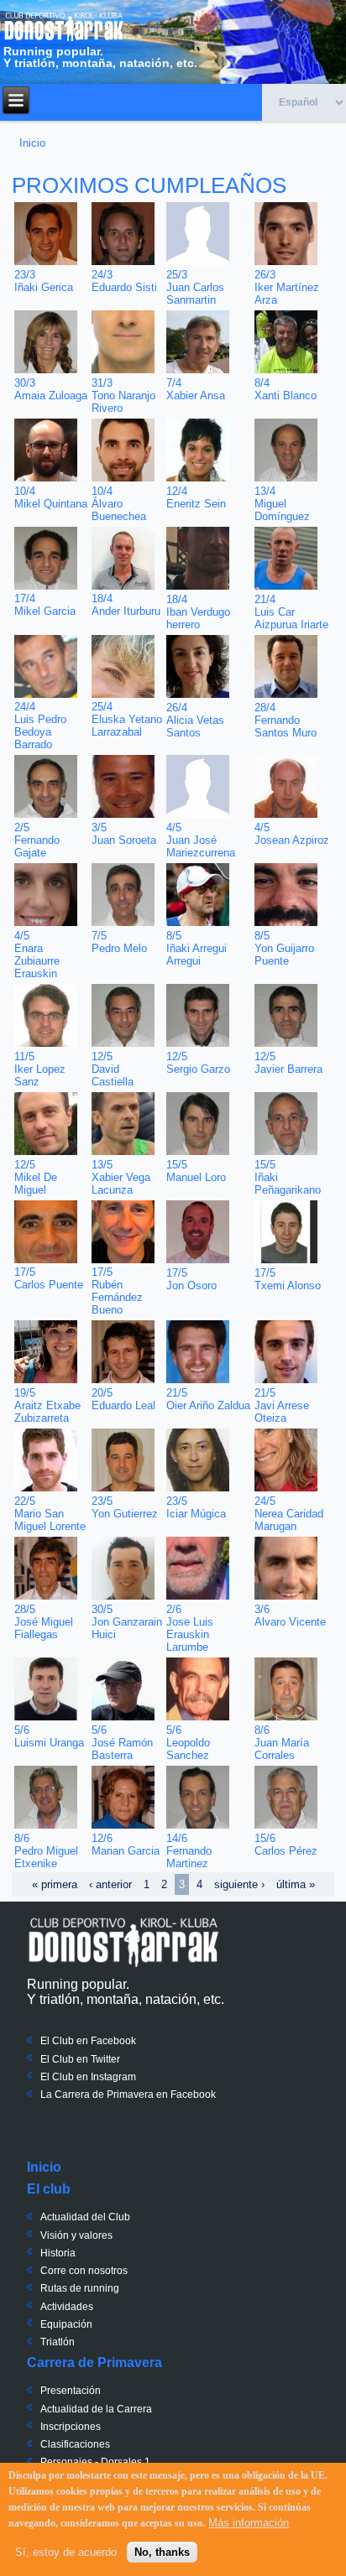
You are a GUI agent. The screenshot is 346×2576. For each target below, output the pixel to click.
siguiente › (239, 1884)
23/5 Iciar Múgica (196, 1507)
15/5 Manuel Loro (196, 1171)
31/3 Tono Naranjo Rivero (123, 396)
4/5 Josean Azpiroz (292, 834)
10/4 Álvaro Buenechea (119, 504)
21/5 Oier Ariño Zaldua (208, 1399)
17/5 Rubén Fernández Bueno (117, 1291)
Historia (58, 2253)
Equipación (66, 2324)
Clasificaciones (75, 2444)
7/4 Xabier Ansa (196, 389)
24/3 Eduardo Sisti (124, 281)
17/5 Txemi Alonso (288, 1279)
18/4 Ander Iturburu (126, 605)
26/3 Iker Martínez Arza (287, 287)
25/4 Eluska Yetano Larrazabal (127, 719)
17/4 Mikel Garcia (45, 605)
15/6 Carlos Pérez (286, 1845)
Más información (249, 2523)
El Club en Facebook (88, 2041)
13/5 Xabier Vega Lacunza (121, 1177)
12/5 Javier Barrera (288, 1063)
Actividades (67, 2307)
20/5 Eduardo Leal (123, 1399)
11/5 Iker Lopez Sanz (40, 1069)
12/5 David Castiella (113, 1069)
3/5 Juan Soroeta (124, 834)
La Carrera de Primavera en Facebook (128, 2095)
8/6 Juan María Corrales (282, 1743)
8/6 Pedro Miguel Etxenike (46, 1851)
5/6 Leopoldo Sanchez (188, 1743)
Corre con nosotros (84, 2271)
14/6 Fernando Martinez (189, 1851)
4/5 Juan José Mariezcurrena (201, 840)
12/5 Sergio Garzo (198, 1063)
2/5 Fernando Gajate (37, 840)
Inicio (32, 143)
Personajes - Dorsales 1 (95, 2462)
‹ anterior (110, 1884)
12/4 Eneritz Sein (196, 497)
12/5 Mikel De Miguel (36, 1177)
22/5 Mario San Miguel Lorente (50, 1514)
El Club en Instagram (88, 2077)
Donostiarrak (123, 1942)
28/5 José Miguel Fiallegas (44, 1622)
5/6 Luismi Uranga (49, 1736)
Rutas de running (80, 2288)
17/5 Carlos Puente (49, 1278)
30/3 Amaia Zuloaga (51, 389)
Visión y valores (76, 2235)
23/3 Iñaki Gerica (44, 281)
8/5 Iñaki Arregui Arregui (197, 948)
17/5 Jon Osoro (191, 1279)
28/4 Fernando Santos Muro (286, 720)
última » (296, 1884)
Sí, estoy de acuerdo (66, 2552)
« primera (55, 1884)
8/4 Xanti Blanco (286, 389)
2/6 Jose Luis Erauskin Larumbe (190, 1628)
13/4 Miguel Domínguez (282, 504)
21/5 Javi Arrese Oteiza (282, 1405)
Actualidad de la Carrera (96, 2409)
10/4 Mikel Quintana (51, 497)
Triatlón (58, 2342)
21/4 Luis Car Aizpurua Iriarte (291, 612)
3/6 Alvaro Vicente (290, 1616)
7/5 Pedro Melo (119, 942)
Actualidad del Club (85, 2217)
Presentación (71, 2391)
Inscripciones (71, 2427)
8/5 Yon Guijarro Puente (284, 948)
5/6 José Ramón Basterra (122, 1743)
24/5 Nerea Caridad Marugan (289, 1514)
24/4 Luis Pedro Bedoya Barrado (40, 726)
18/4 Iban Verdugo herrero (198, 612)
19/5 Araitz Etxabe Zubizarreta (47, 1405)
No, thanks (162, 2552)
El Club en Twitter (80, 2059)
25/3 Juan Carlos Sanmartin (195, 287)
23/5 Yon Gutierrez (125, 1507)
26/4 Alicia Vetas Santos (195, 720)
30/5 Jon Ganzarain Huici (127, 1622)
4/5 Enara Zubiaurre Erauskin (37, 955)
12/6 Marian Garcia (126, 1845)
